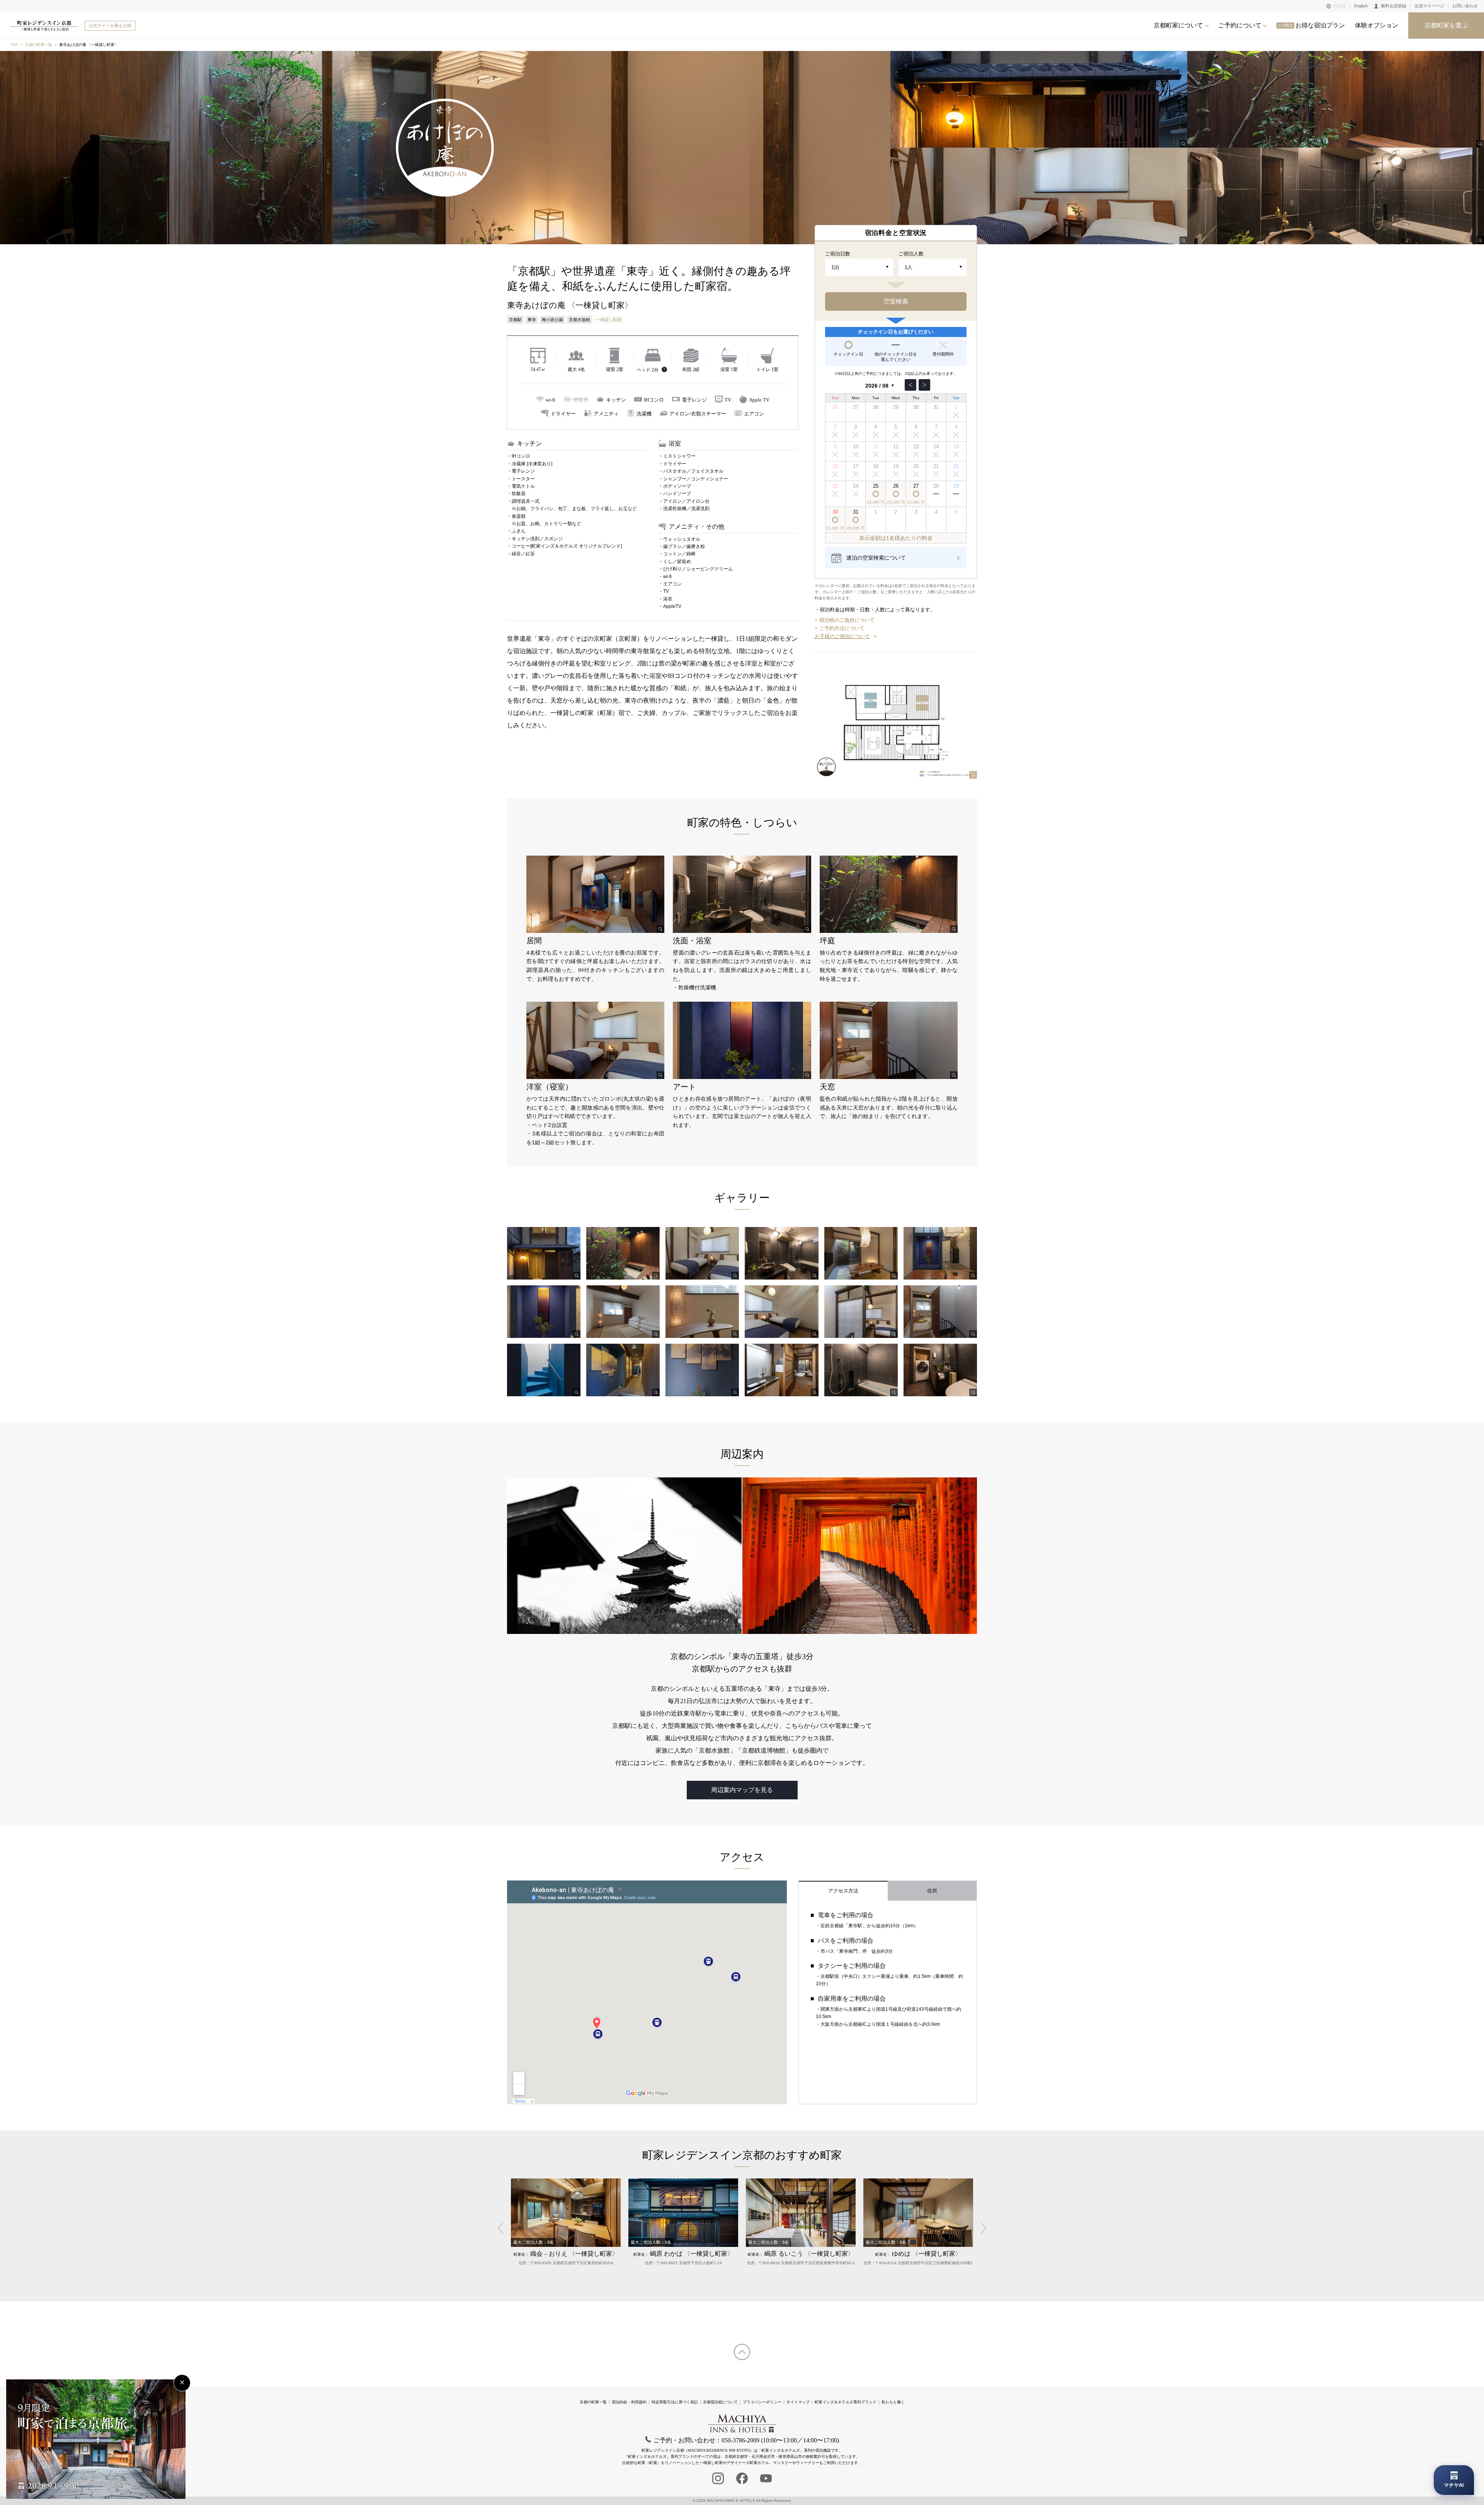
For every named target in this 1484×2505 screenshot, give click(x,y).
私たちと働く (893, 2402)
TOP (14, 45)
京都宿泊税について (720, 2402)
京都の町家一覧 (39, 45)
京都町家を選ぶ (1446, 25)
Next (981, 2228)
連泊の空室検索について (876, 558)
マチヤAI (1454, 2485)
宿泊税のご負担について (847, 620)
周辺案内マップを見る (742, 1790)
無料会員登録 (1394, 6)
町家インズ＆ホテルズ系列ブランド (846, 2402)
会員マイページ (1429, 6)
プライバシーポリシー (762, 2402)
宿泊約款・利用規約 (629, 2402)
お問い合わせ (1465, 6)
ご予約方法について (842, 628)
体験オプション (1377, 25)
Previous (503, 2228)
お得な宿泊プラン (1311, 25)
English (1361, 6)
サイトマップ (798, 2402)
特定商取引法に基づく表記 (675, 2402)
